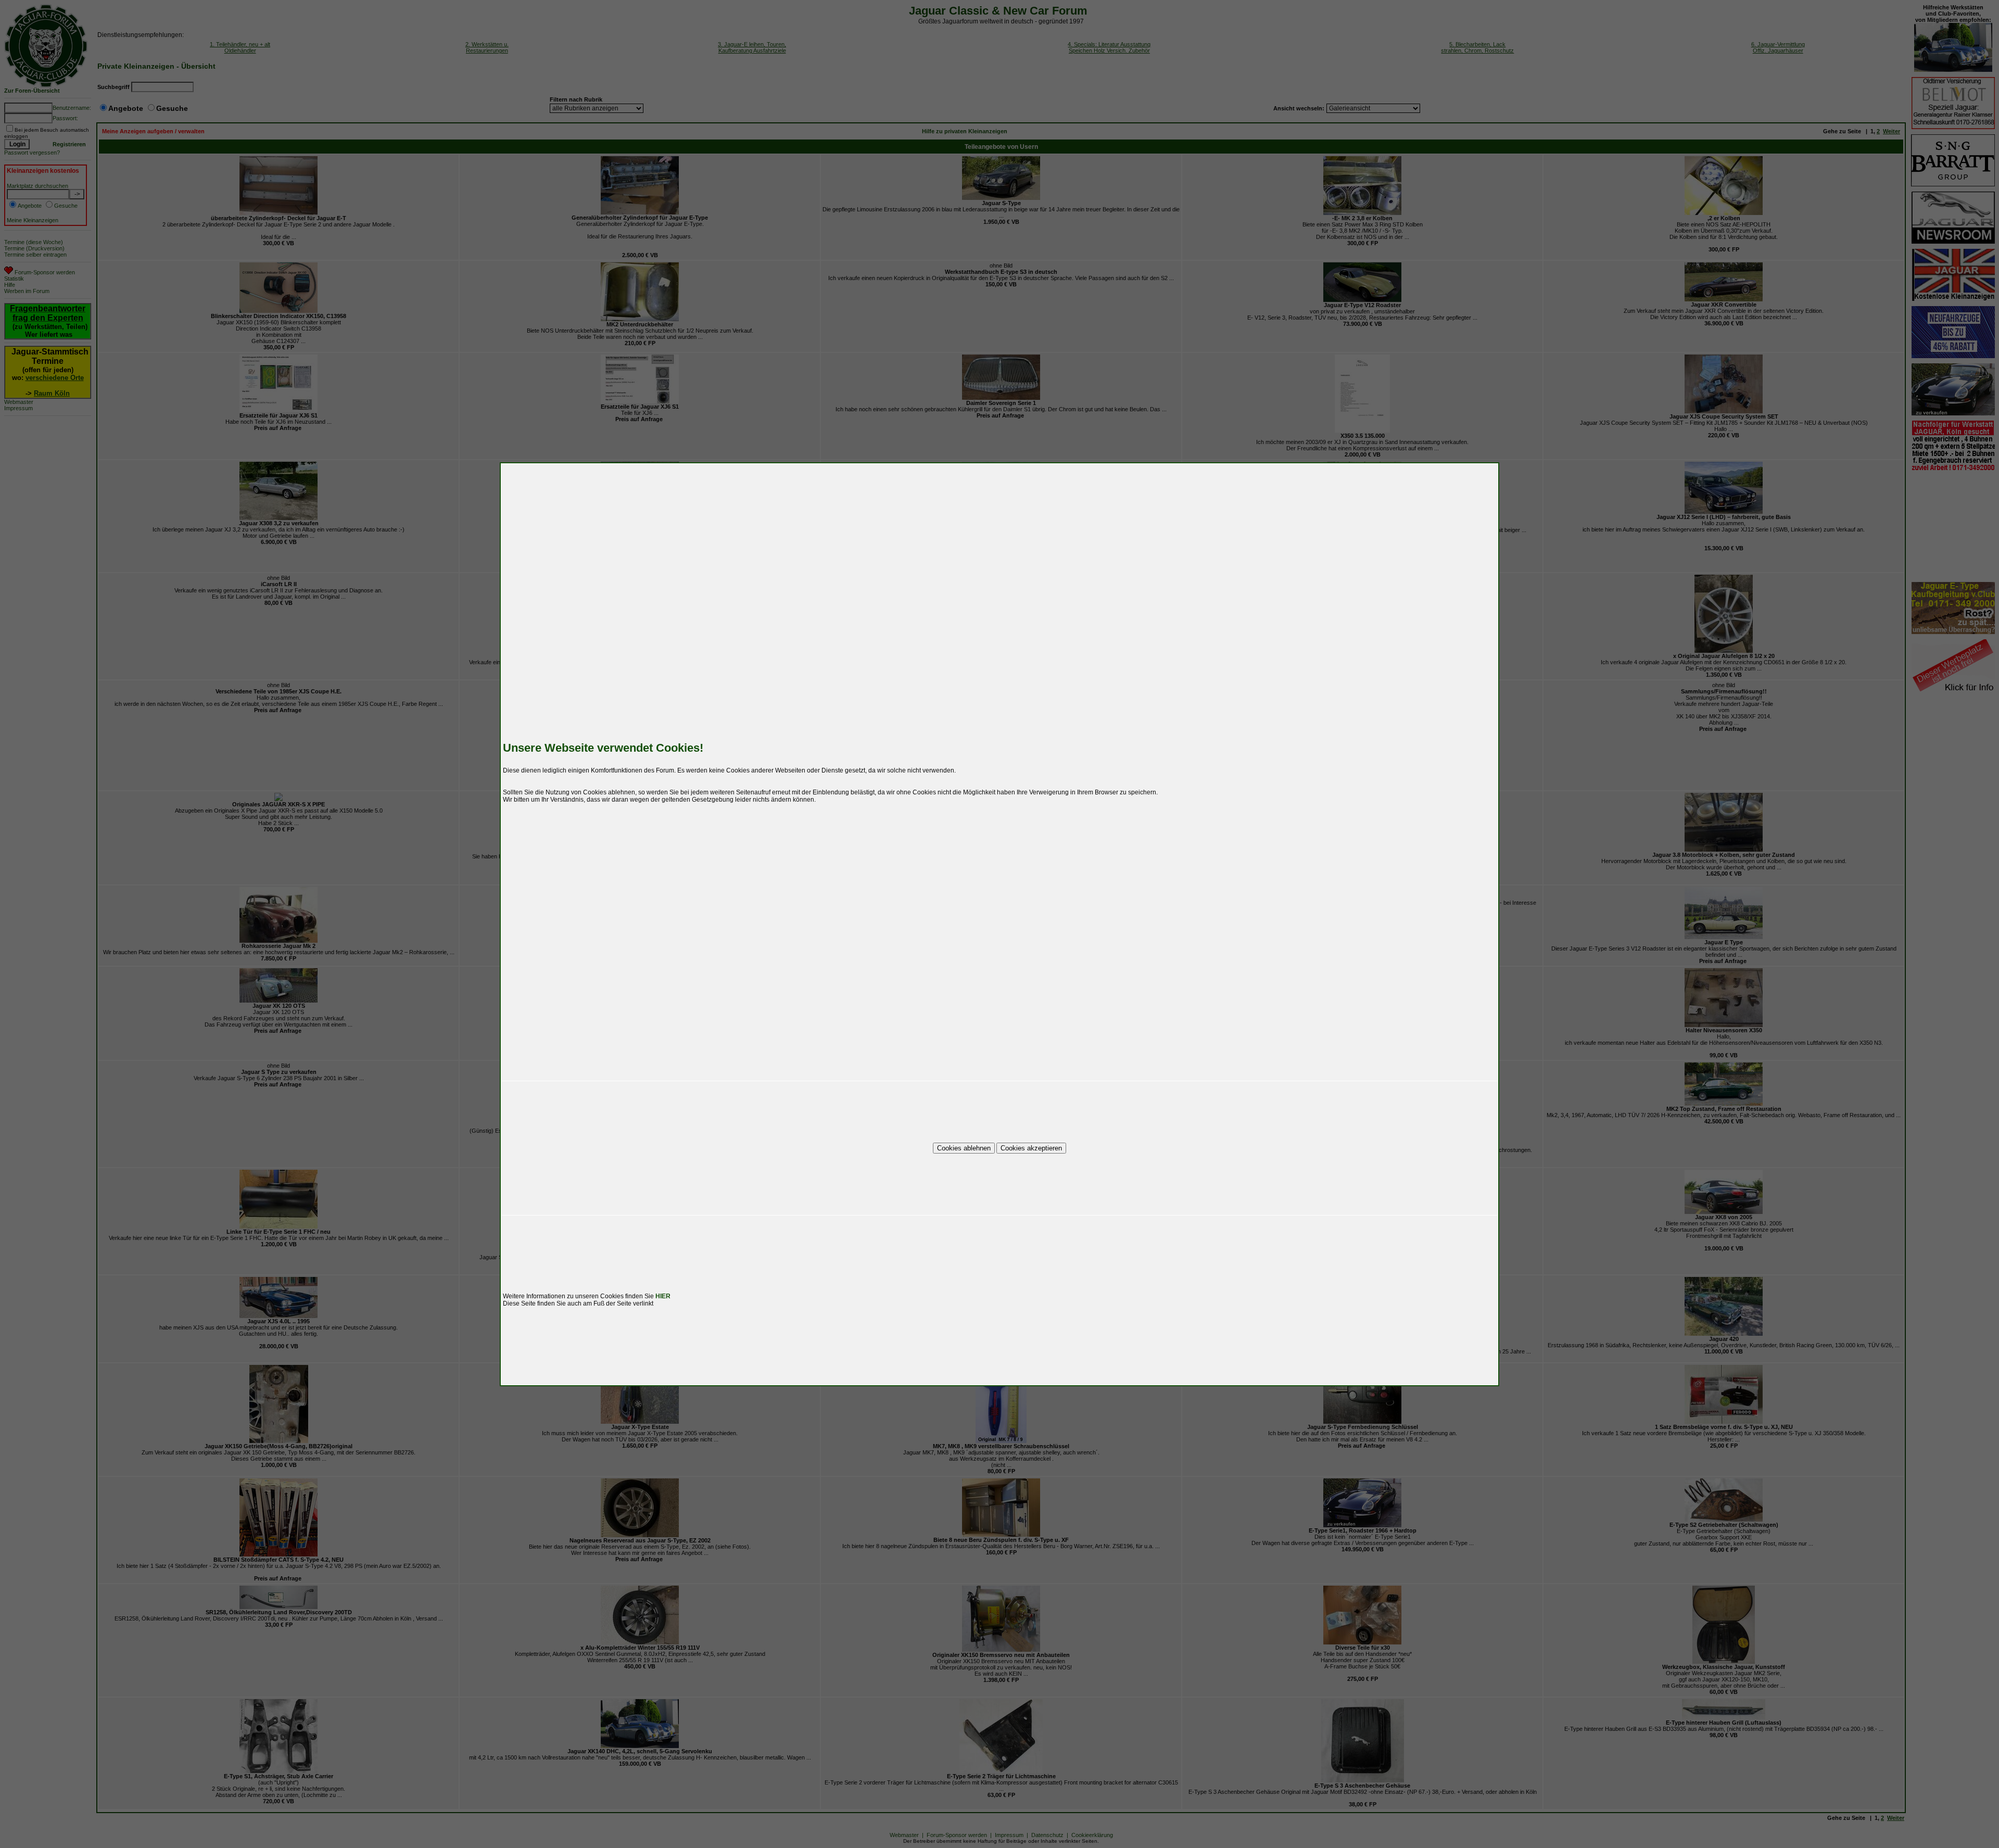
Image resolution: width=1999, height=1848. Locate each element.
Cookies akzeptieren (1031, 1148)
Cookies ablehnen (964, 1148)
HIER (663, 1296)
